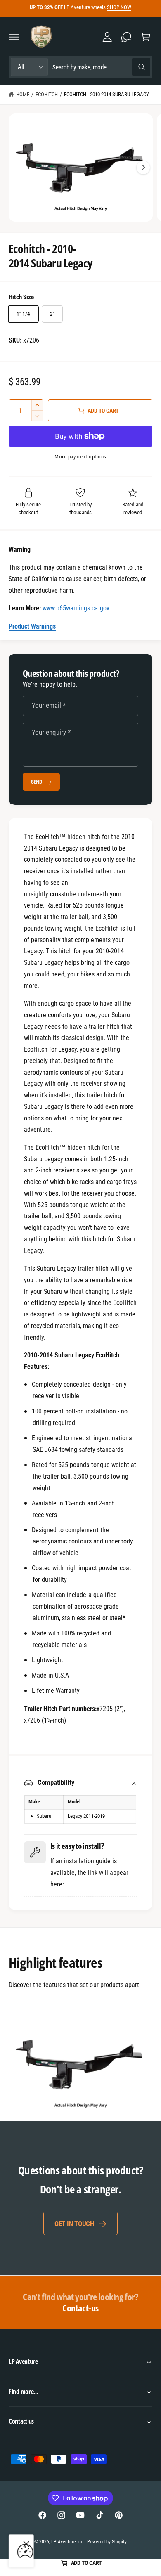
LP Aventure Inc (67, 2542)
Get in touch (74, 2224)
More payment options (80, 457)
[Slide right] (143, 168)
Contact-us (80, 2302)
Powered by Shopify (107, 2542)
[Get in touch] (126, 37)
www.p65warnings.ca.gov (76, 608)
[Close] (26, 2544)
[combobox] (101, 67)
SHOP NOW (119, 7)
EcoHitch (47, 94)
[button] (14, 37)
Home (23, 94)
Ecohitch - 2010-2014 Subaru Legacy (107, 94)
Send (37, 782)
